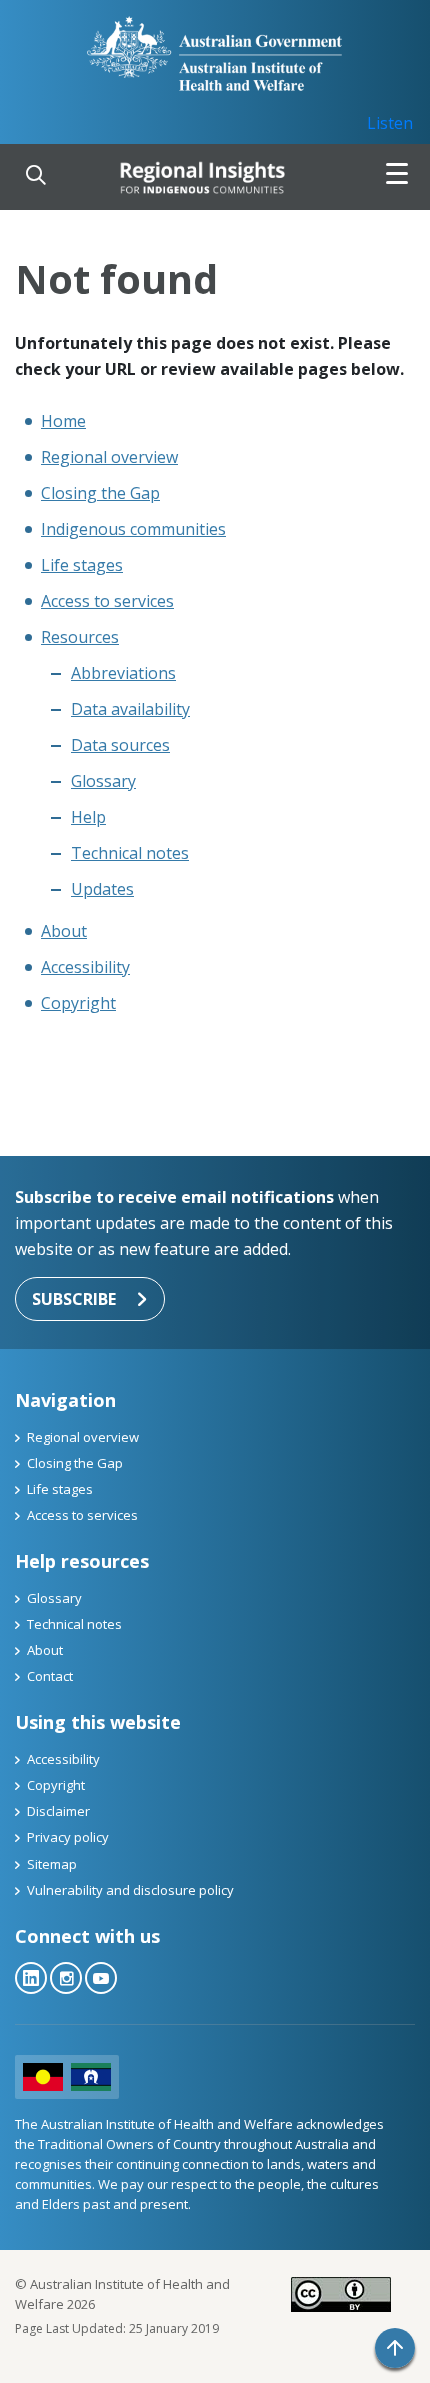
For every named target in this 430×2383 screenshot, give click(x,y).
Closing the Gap (100, 493)
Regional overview (109, 457)
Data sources (120, 745)
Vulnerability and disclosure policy (130, 1890)
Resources (80, 637)
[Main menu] (397, 177)
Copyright (78, 1003)
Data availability (130, 709)
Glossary (103, 781)
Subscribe (74, 1299)
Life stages (82, 565)
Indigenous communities (133, 529)
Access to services (107, 601)
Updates (102, 889)
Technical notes (130, 853)
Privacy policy (68, 1837)
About (64, 931)
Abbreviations (123, 673)
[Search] (36, 177)
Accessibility (85, 967)
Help (88, 817)
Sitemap (52, 1864)
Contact (50, 1676)
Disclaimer (58, 1811)
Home (63, 421)
